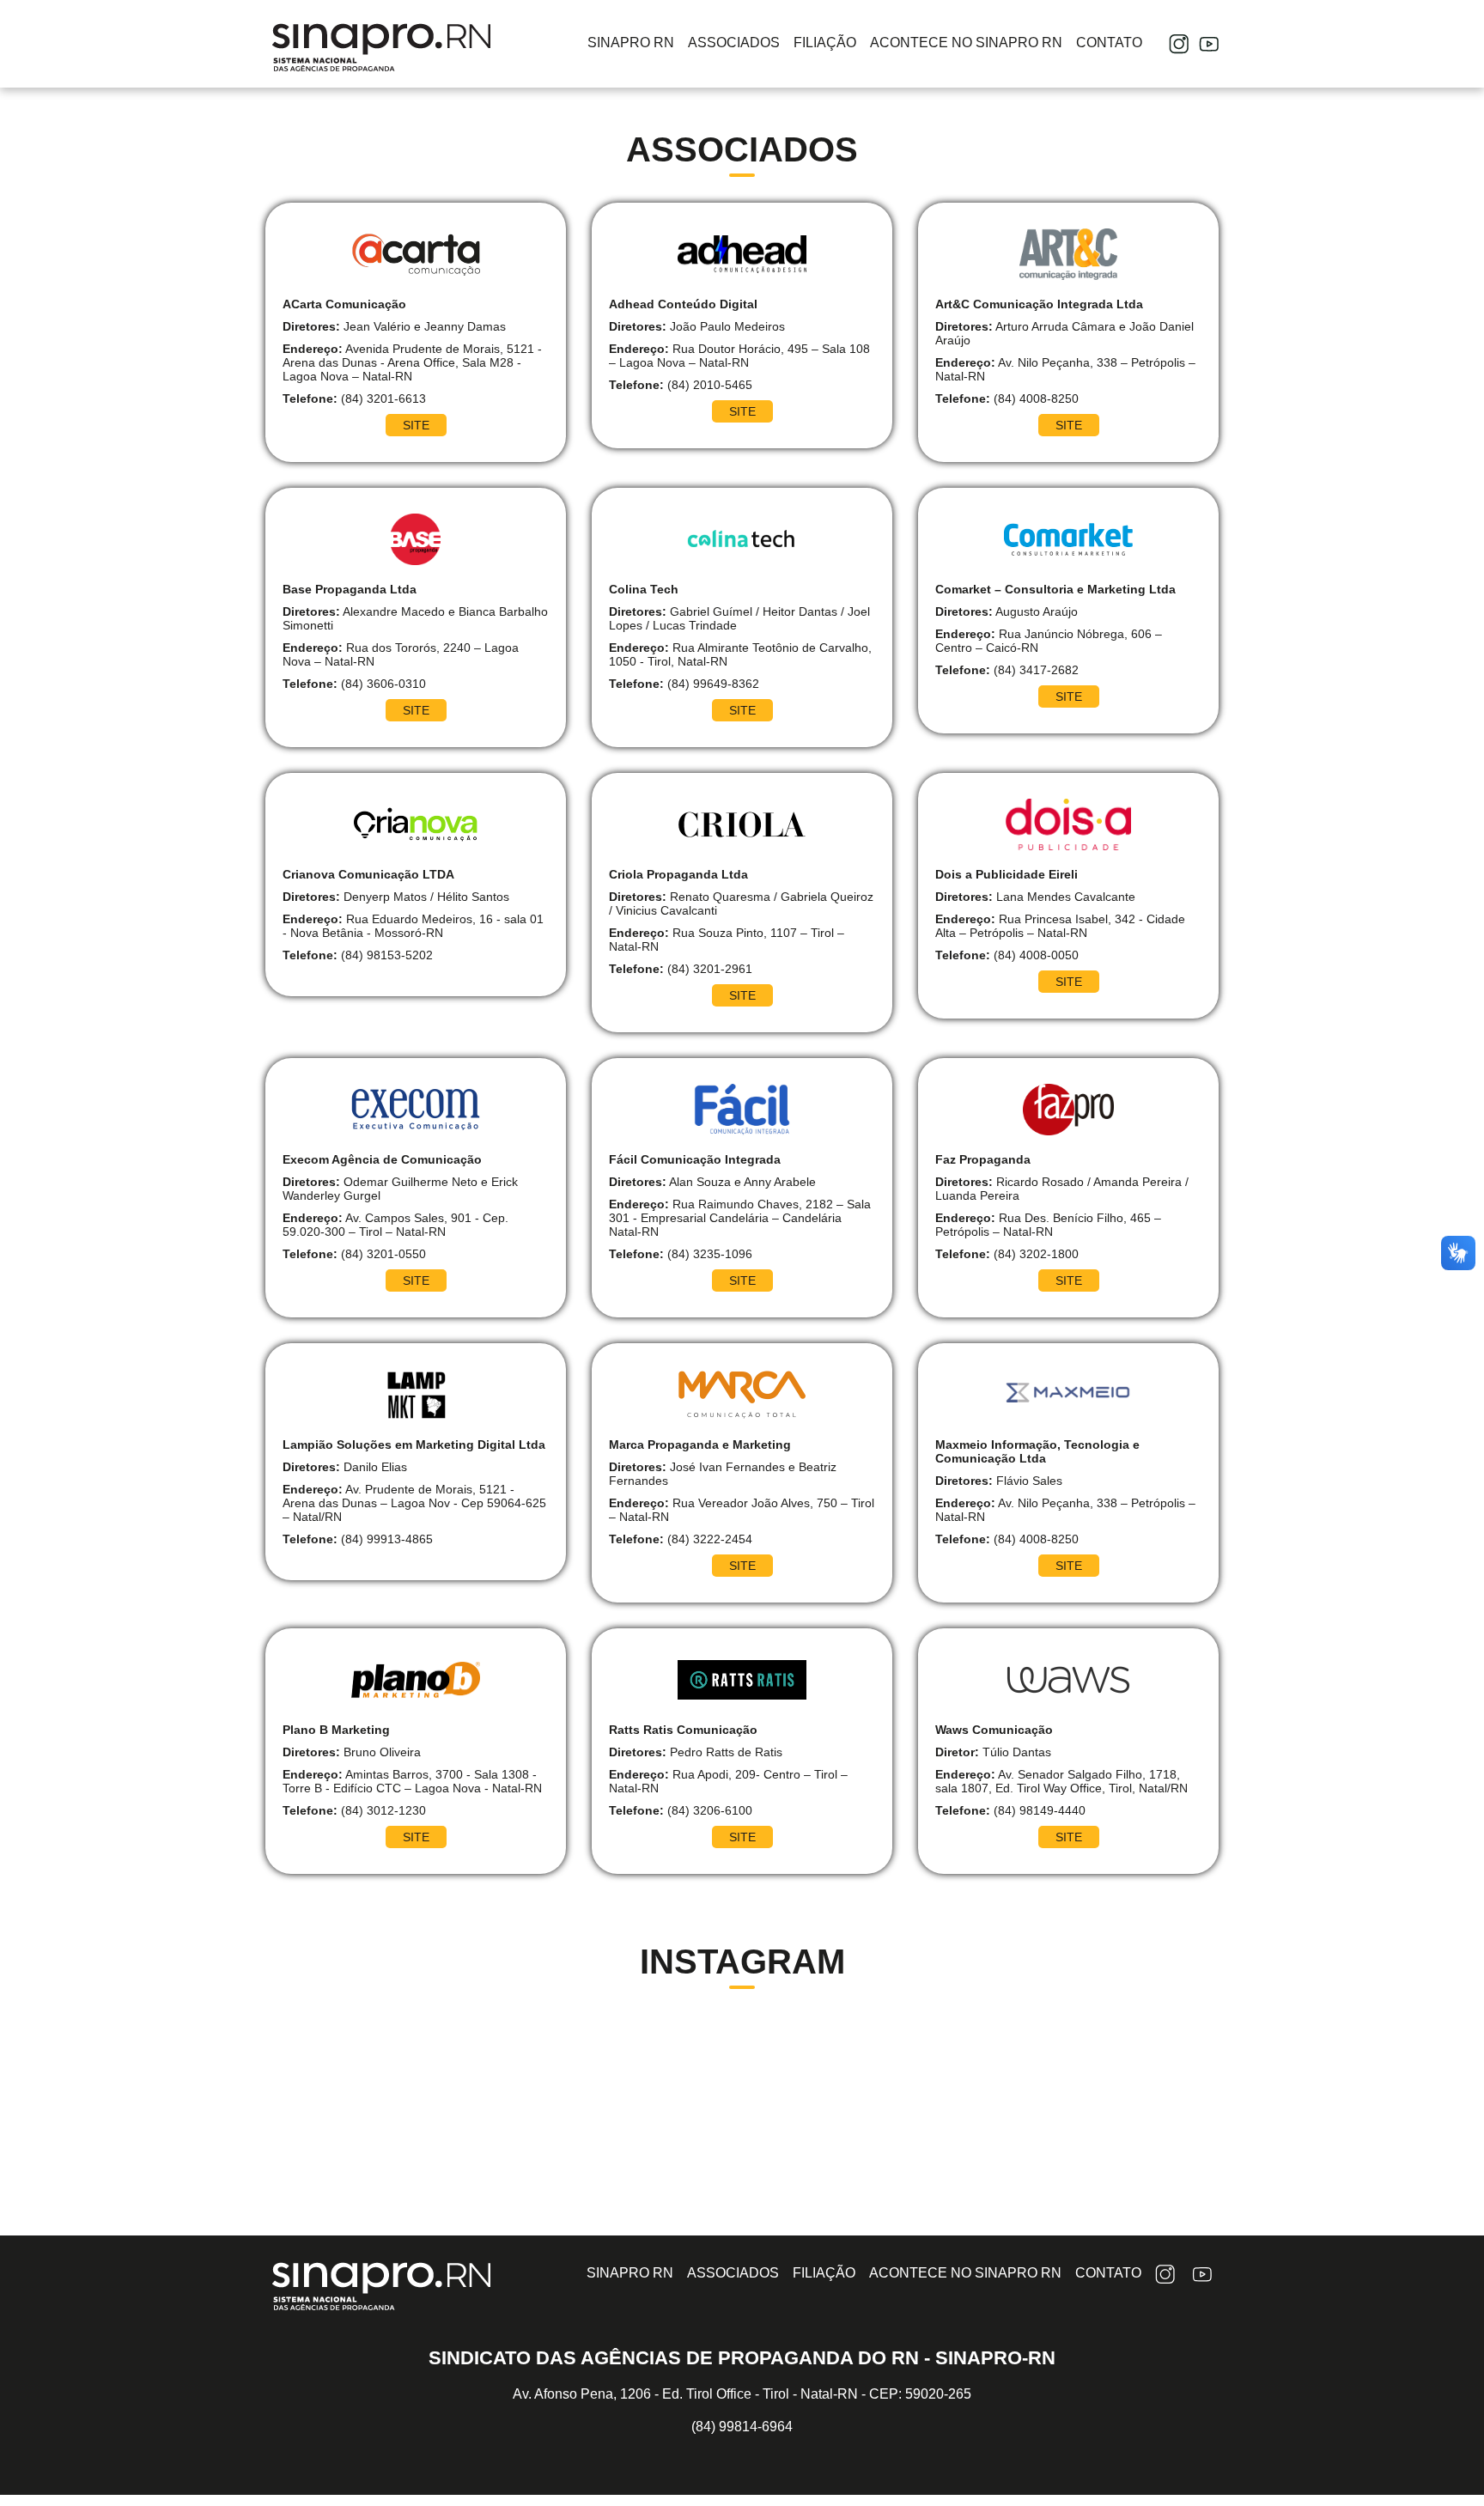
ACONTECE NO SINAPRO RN (966, 43)
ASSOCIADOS (734, 43)
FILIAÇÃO (825, 43)
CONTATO (1109, 43)
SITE (416, 425)
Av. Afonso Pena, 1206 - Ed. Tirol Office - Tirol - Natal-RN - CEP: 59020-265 (742, 2394)
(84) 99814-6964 (742, 2427)
